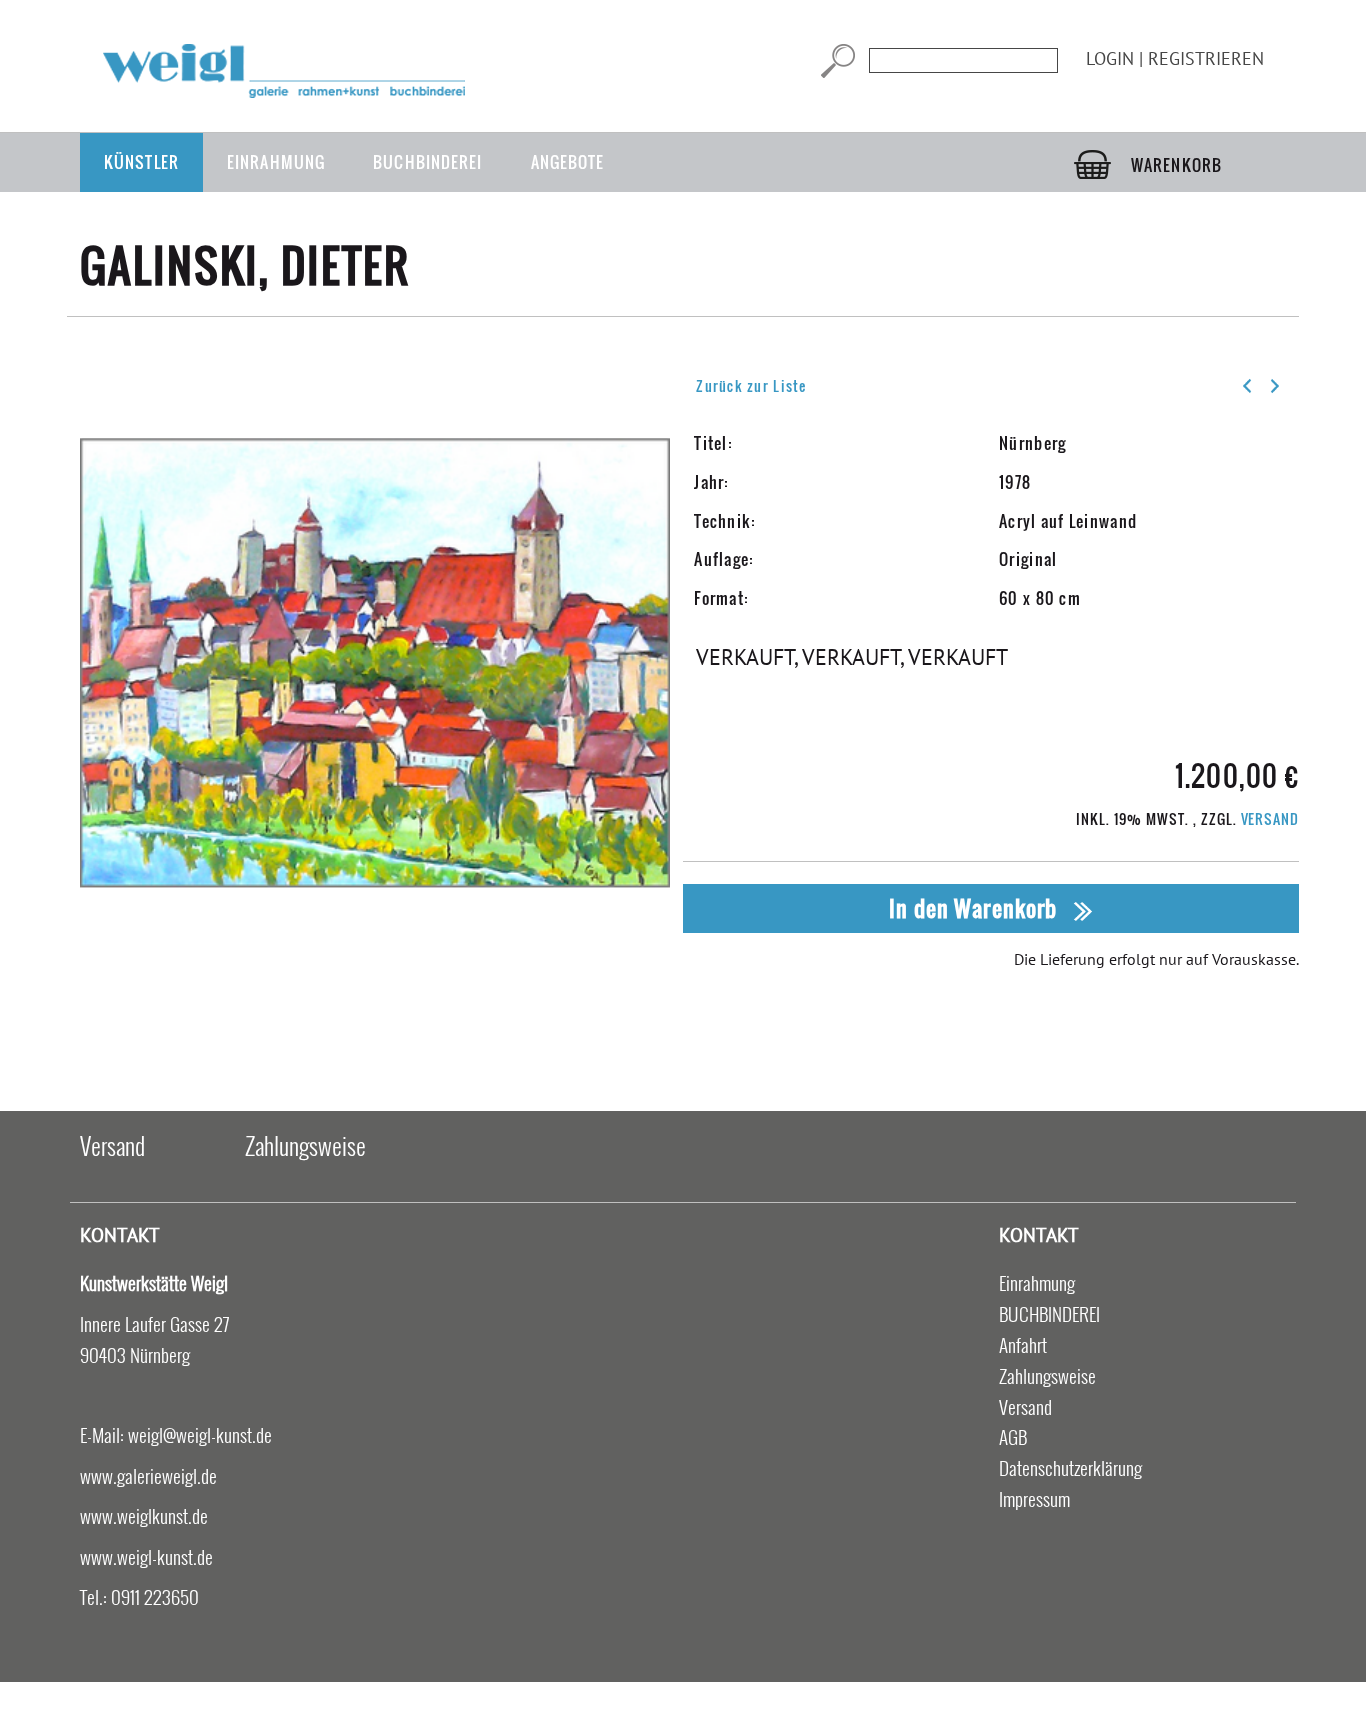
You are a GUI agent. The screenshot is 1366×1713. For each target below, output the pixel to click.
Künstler (141, 162)
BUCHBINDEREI (427, 162)
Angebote (568, 162)
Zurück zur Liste (751, 385)
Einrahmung (276, 162)
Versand (1270, 818)
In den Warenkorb (975, 908)
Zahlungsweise (305, 1145)
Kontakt (120, 1234)
